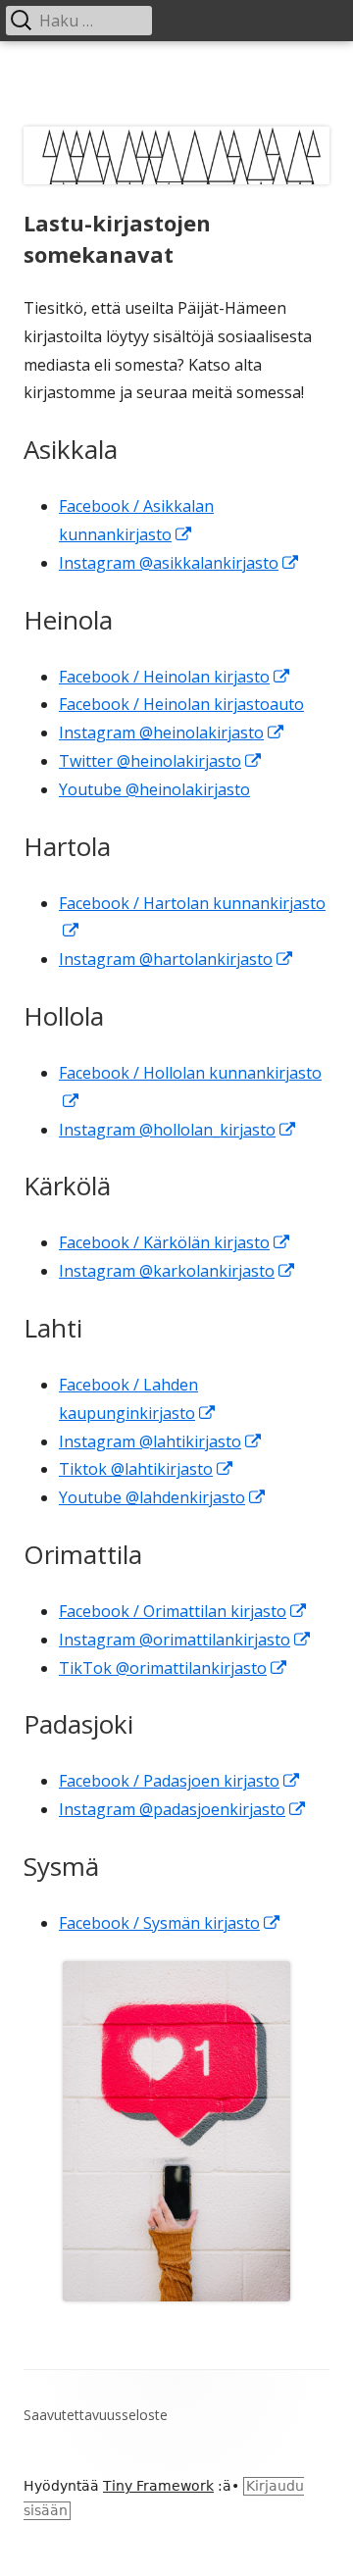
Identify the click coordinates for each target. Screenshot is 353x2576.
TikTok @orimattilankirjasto (174, 1668)
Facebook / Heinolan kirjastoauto (181, 704)
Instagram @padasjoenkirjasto (183, 1809)
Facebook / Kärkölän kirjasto (175, 1242)
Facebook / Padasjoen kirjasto (180, 1781)
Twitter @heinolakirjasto (161, 761)
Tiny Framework (158, 2486)
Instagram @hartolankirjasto (176, 959)
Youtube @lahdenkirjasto (163, 1497)
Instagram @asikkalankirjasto (179, 563)
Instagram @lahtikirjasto (161, 1441)
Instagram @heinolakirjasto (172, 732)
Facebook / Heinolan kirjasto (175, 677)
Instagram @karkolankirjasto (177, 1271)
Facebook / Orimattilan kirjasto (183, 1611)
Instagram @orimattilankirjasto (185, 1640)
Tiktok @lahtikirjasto (147, 1469)
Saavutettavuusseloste (96, 2415)
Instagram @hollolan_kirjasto (178, 1130)
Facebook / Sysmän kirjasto (170, 1923)
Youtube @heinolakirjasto (154, 789)
